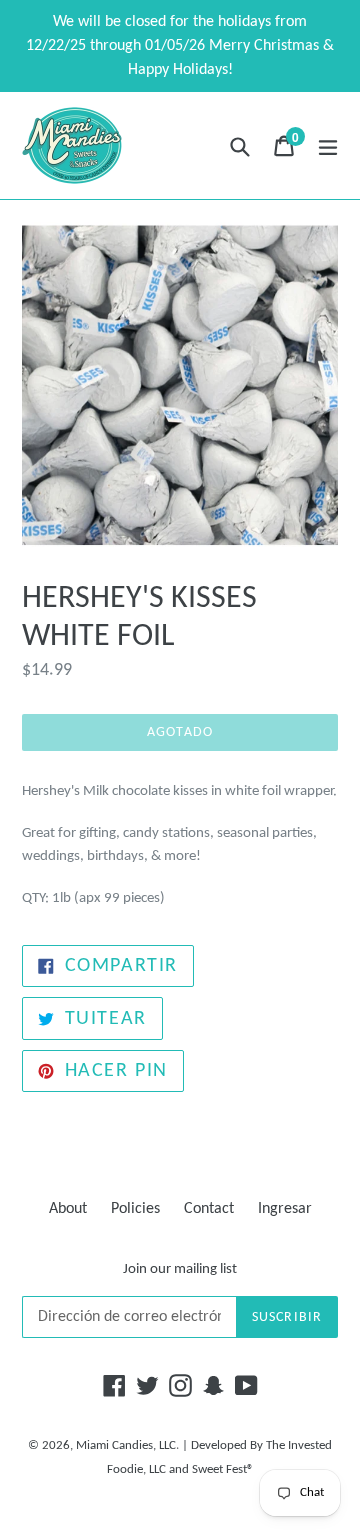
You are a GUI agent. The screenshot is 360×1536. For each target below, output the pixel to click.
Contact (209, 1209)
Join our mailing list (180, 1269)
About (68, 1209)
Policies (135, 1209)
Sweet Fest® (223, 1469)
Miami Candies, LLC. (127, 1445)
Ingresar (285, 1209)
